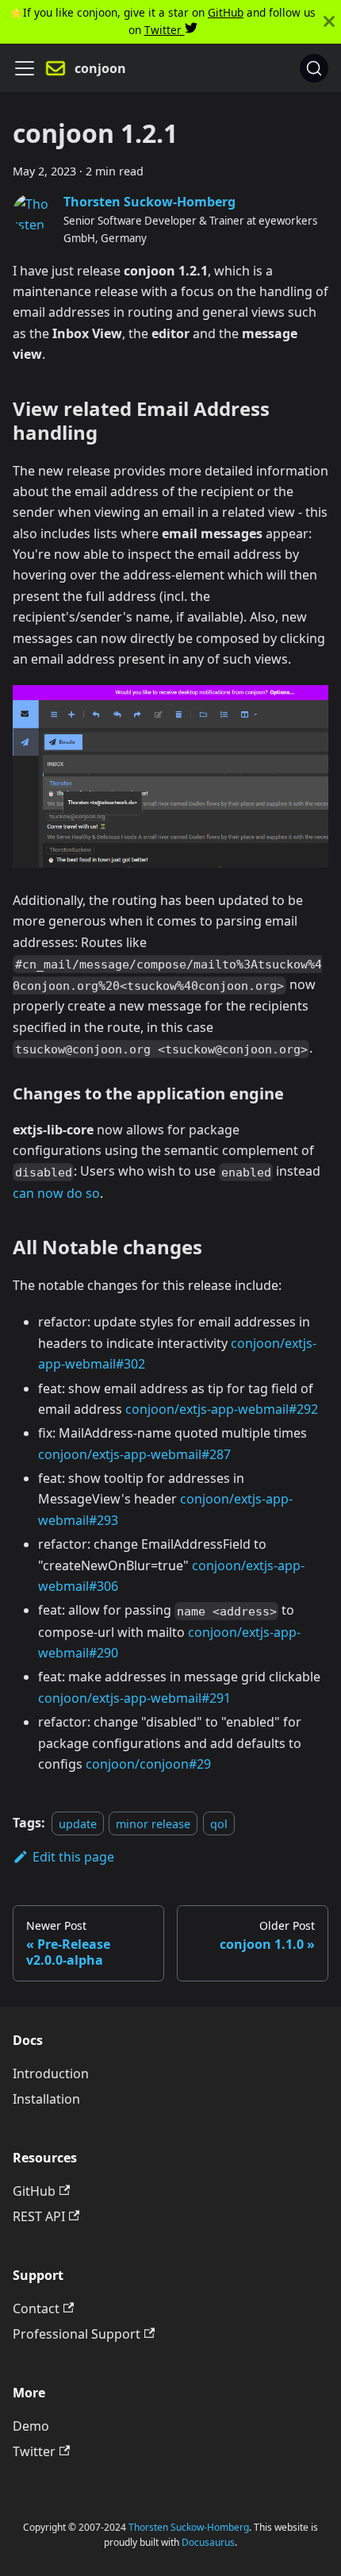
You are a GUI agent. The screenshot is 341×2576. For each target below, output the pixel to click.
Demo (31, 2426)
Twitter (165, 30)
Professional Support (77, 2334)
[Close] (329, 22)
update (78, 1823)
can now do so (56, 1193)
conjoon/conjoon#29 (148, 1764)
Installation (46, 2099)
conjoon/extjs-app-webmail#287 (134, 1454)
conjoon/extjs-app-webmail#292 (222, 1409)
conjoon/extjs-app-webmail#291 (134, 1698)
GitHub (226, 12)
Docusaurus (208, 2542)
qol (219, 1823)
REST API (39, 2216)
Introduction (51, 2074)
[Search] (314, 68)
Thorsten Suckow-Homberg (189, 2527)
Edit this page (73, 1857)
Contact (36, 2308)
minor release (153, 1823)
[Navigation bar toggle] (25, 68)
